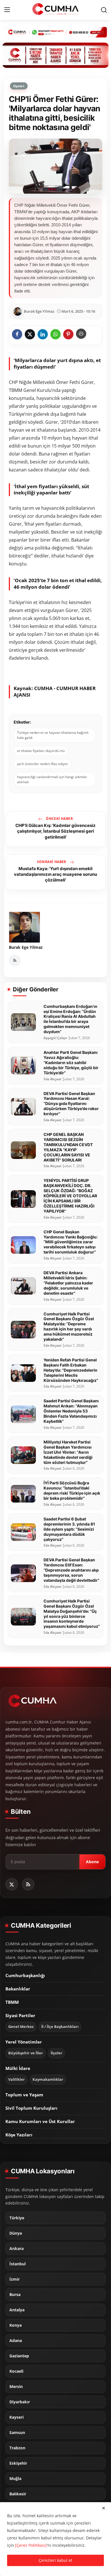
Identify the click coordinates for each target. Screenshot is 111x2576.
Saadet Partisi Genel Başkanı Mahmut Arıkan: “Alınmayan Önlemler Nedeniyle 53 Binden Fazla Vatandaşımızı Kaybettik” (71, 1411)
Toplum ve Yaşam (24, 2095)
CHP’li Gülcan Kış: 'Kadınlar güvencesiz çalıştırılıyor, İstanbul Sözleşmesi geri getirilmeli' (55, 831)
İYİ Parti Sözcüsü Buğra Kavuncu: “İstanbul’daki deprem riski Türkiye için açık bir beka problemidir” (72, 1490)
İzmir (15, 2279)
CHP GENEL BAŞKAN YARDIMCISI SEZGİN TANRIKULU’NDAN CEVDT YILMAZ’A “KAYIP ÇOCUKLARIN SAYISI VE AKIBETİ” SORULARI (68, 1147)
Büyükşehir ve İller (26, 2053)
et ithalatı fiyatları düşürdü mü (41, 751)
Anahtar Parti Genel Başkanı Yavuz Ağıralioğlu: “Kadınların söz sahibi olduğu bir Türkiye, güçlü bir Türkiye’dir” (71, 1063)
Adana (16, 2341)
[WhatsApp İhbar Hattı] (55, 32)
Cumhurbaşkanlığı (25, 1975)
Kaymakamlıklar (48, 2079)
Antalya (17, 2310)
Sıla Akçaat (53, 1079)
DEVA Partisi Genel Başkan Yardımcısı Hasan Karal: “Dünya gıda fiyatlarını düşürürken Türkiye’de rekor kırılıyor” (71, 1104)
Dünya (16, 2233)
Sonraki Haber (52, 862)
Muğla (15, 2479)
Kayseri (17, 2417)
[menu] (7, 10)
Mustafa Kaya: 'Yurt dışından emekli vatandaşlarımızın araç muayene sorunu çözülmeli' (55, 874)
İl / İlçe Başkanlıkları (60, 2027)
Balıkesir (18, 2494)
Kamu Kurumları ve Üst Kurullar (40, 2121)
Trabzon (17, 2448)
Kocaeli (16, 2371)
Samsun (17, 2433)
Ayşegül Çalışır (55, 1038)
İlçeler (56, 2053)
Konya (16, 2325)
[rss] (28, 1884)
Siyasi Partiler (20, 2015)
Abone (92, 1862)
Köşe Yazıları (19, 2135)
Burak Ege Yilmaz (26, 947)
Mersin (16, 2387)
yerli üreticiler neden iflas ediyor (43, 764)
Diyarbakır (20, 2402)
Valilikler (17, 2079)
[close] (104, 2508)
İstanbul (18, 2264)
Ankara (17, 2249)
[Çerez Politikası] (31, 2545)
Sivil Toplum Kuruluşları (31, 2108)
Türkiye (17, 2218)
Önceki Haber (59, 819)
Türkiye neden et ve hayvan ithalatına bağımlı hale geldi (53, 735)
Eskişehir (18, 2463)
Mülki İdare (18, 2068)
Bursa (15, 2295)
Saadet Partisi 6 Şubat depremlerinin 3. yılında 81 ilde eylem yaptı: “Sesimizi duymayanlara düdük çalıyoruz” (69, 1529)
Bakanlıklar (18, 1989)
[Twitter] (12, 1884)
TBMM (12, 2002)
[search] (104, 10)
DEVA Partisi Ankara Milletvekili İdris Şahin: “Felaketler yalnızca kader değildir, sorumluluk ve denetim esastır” (68, 1283)
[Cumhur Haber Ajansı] (55, 55)
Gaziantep (19, 2356)
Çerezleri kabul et (55, 2560)
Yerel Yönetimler (24, 2042)
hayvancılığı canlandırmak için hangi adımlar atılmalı (52, 779)
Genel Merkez (21, 2027)
